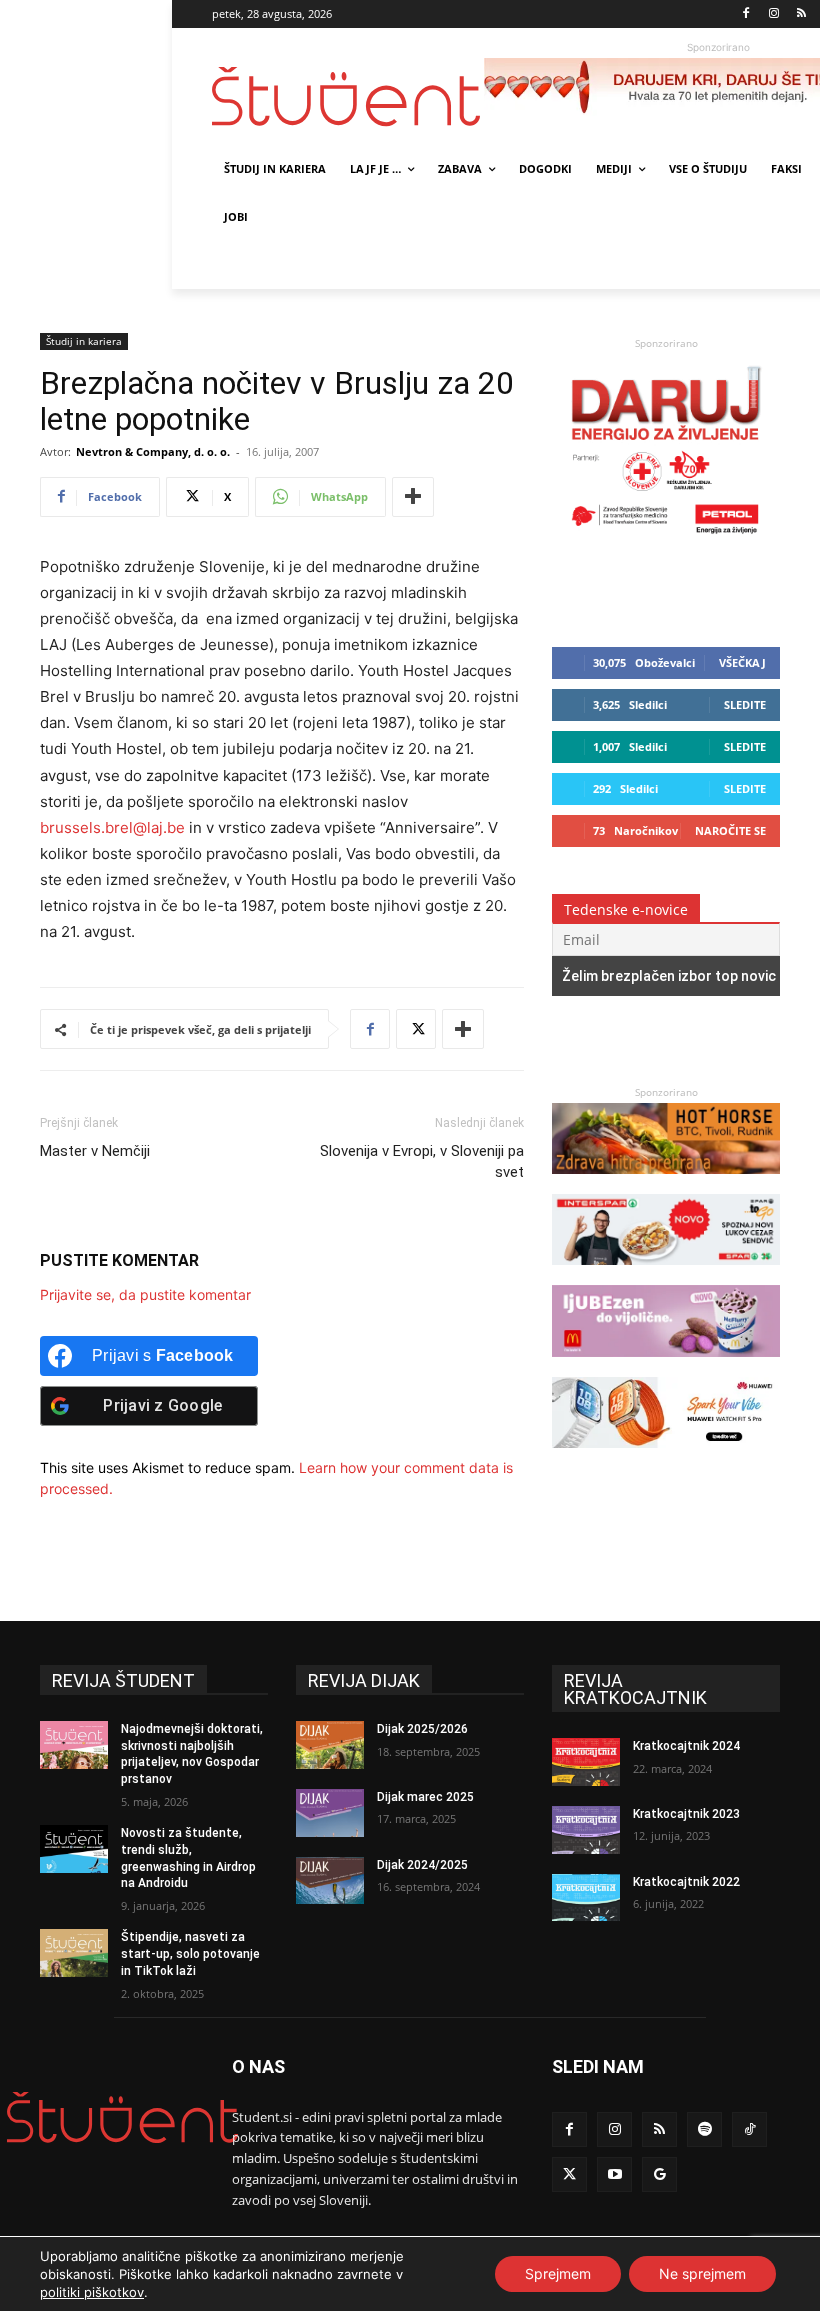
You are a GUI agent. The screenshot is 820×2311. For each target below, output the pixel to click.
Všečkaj (742, 662)
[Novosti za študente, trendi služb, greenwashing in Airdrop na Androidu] (74, 1849)
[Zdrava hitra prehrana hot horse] (666, 1183)
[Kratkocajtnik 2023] (586, 1830)
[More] (413, 497)
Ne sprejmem (702, 2273)
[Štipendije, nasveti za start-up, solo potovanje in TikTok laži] (74, 1953)
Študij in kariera (84, 341)
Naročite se (730, 830)
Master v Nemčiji (95, 1151)
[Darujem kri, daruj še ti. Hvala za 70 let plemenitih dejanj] (666, 538)
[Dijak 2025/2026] (330, 1745)
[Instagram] (773, 14)
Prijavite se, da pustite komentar (145, 1294)
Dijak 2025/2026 (422, 1729)
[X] (416, 1029)
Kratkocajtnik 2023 (686, 1814)
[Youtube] (614, 2174)
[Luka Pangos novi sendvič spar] (666, 1274)
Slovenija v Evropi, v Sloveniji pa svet (422, 1161)
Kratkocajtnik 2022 (686, 1882)
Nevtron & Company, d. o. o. (153, 451)
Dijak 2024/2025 (422, 1865)
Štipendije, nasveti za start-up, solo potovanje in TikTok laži (190, 1954)
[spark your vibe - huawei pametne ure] (666, 1457)
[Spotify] (704, 2129)
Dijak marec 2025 (425, 1797)
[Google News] (659, 2174)
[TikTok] (749, 2129)
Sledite (745, 704)
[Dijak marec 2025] (330, 1813)
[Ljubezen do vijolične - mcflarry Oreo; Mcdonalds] (666, 1366)
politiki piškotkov (92, 2292)
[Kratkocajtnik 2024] (586, 1762)
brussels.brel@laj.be (112, 827)
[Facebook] (746, 14)
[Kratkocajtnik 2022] (586, 1898)
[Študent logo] (348, 96)
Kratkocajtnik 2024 (686, 1746)
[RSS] (801, 14)
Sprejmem (558, 2273)
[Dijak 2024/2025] (330, 1881)
